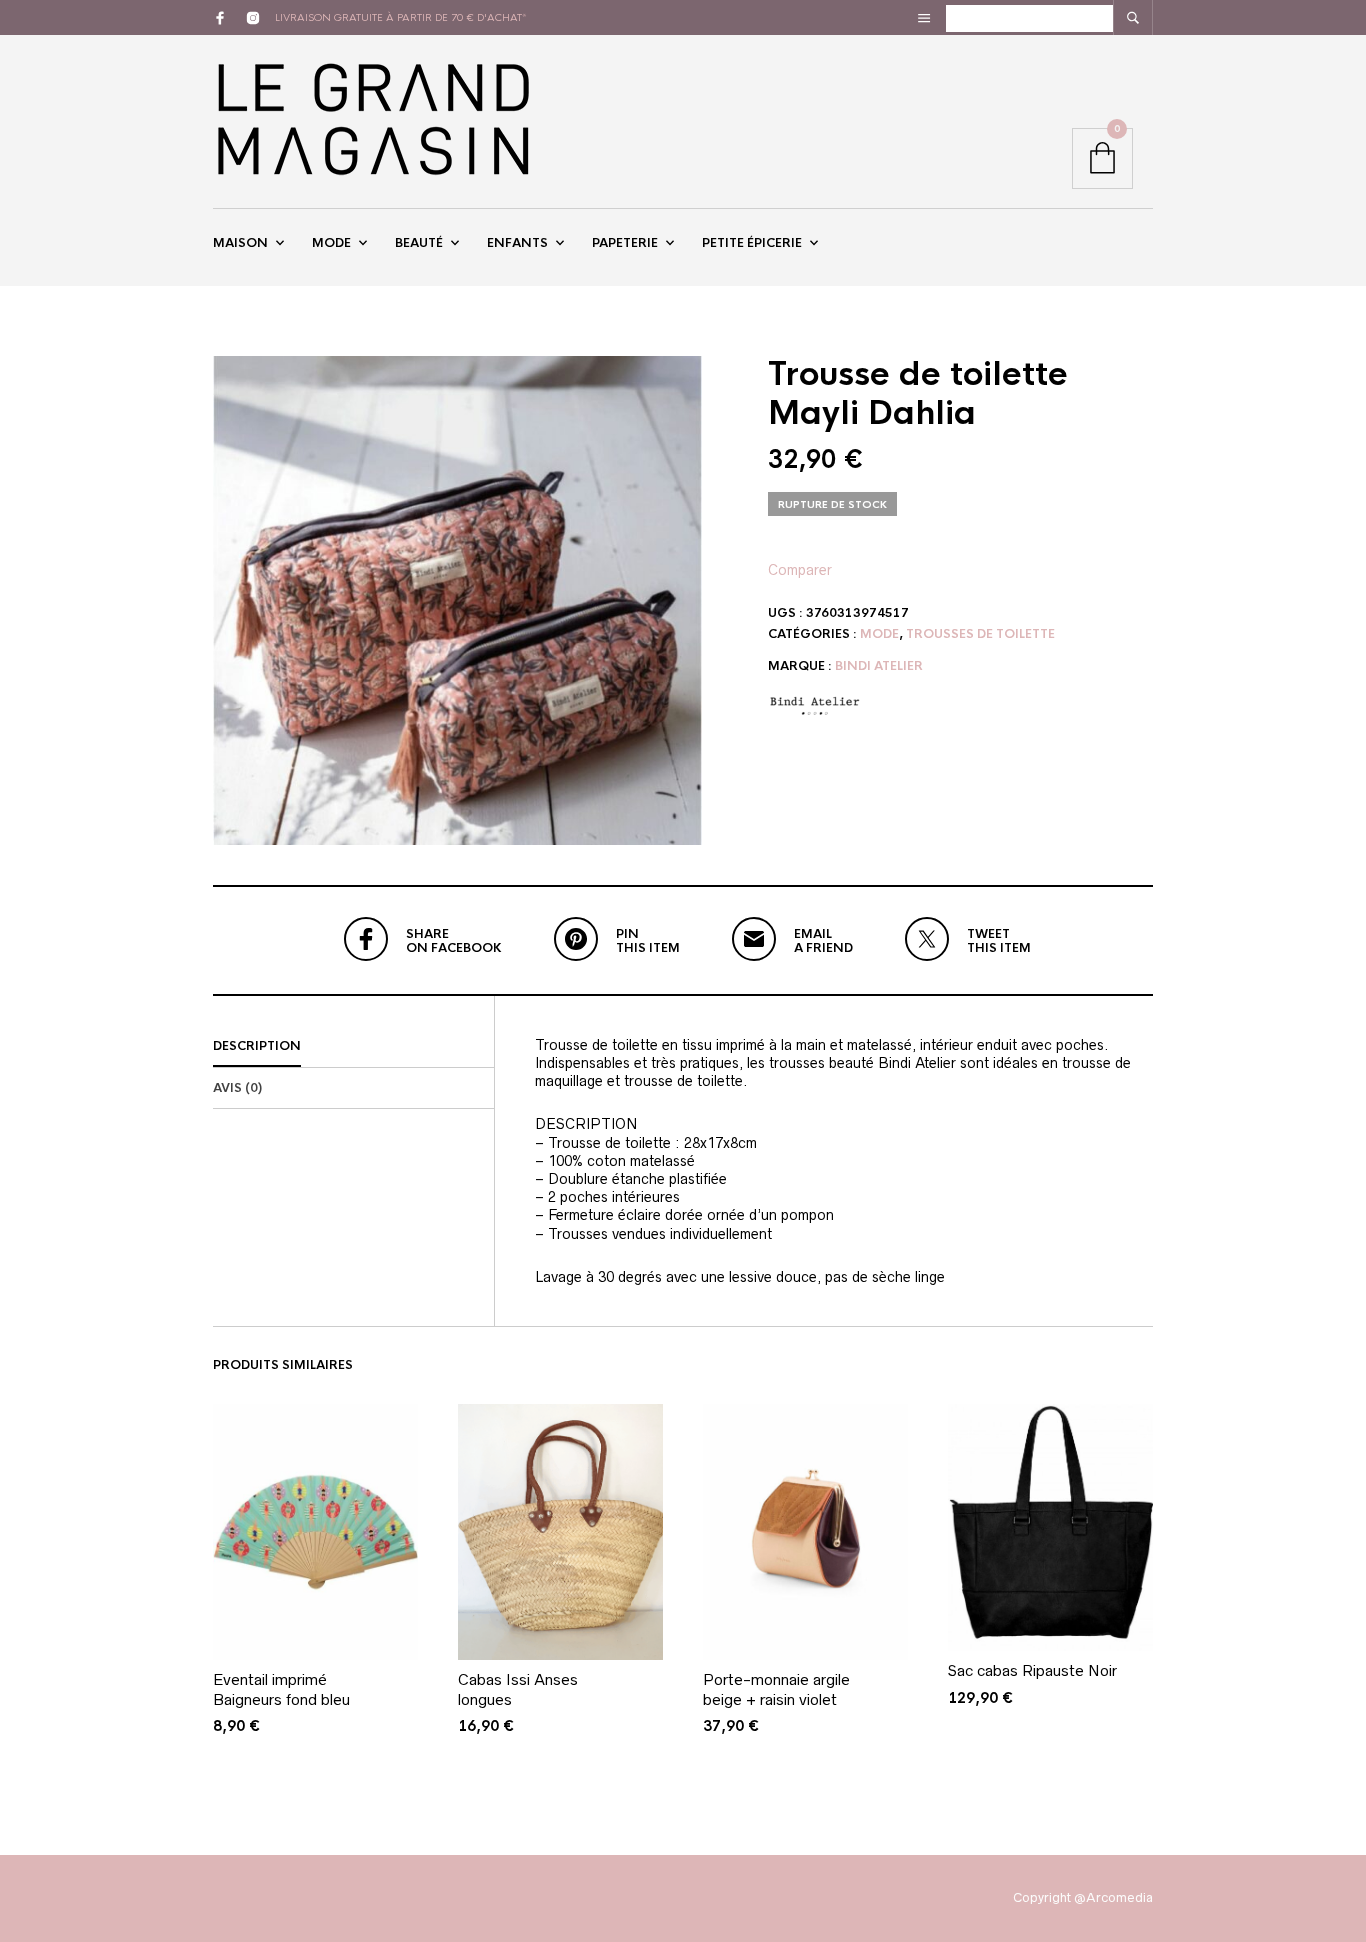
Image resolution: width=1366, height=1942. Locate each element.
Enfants (517, 243)
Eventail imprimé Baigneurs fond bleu (281, 1689)
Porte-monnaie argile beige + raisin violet (776, 1689)
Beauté (419, 243)
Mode (331, 243)
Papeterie (625, 243)
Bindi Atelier (879, 666)
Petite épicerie (752, 243)
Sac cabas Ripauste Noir (1032, 1670)
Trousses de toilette (980, 634)
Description (257, 1046)
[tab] (353, 1047)
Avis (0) (237, 1088)
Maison (240, 243)
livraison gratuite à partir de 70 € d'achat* (401, 17)
